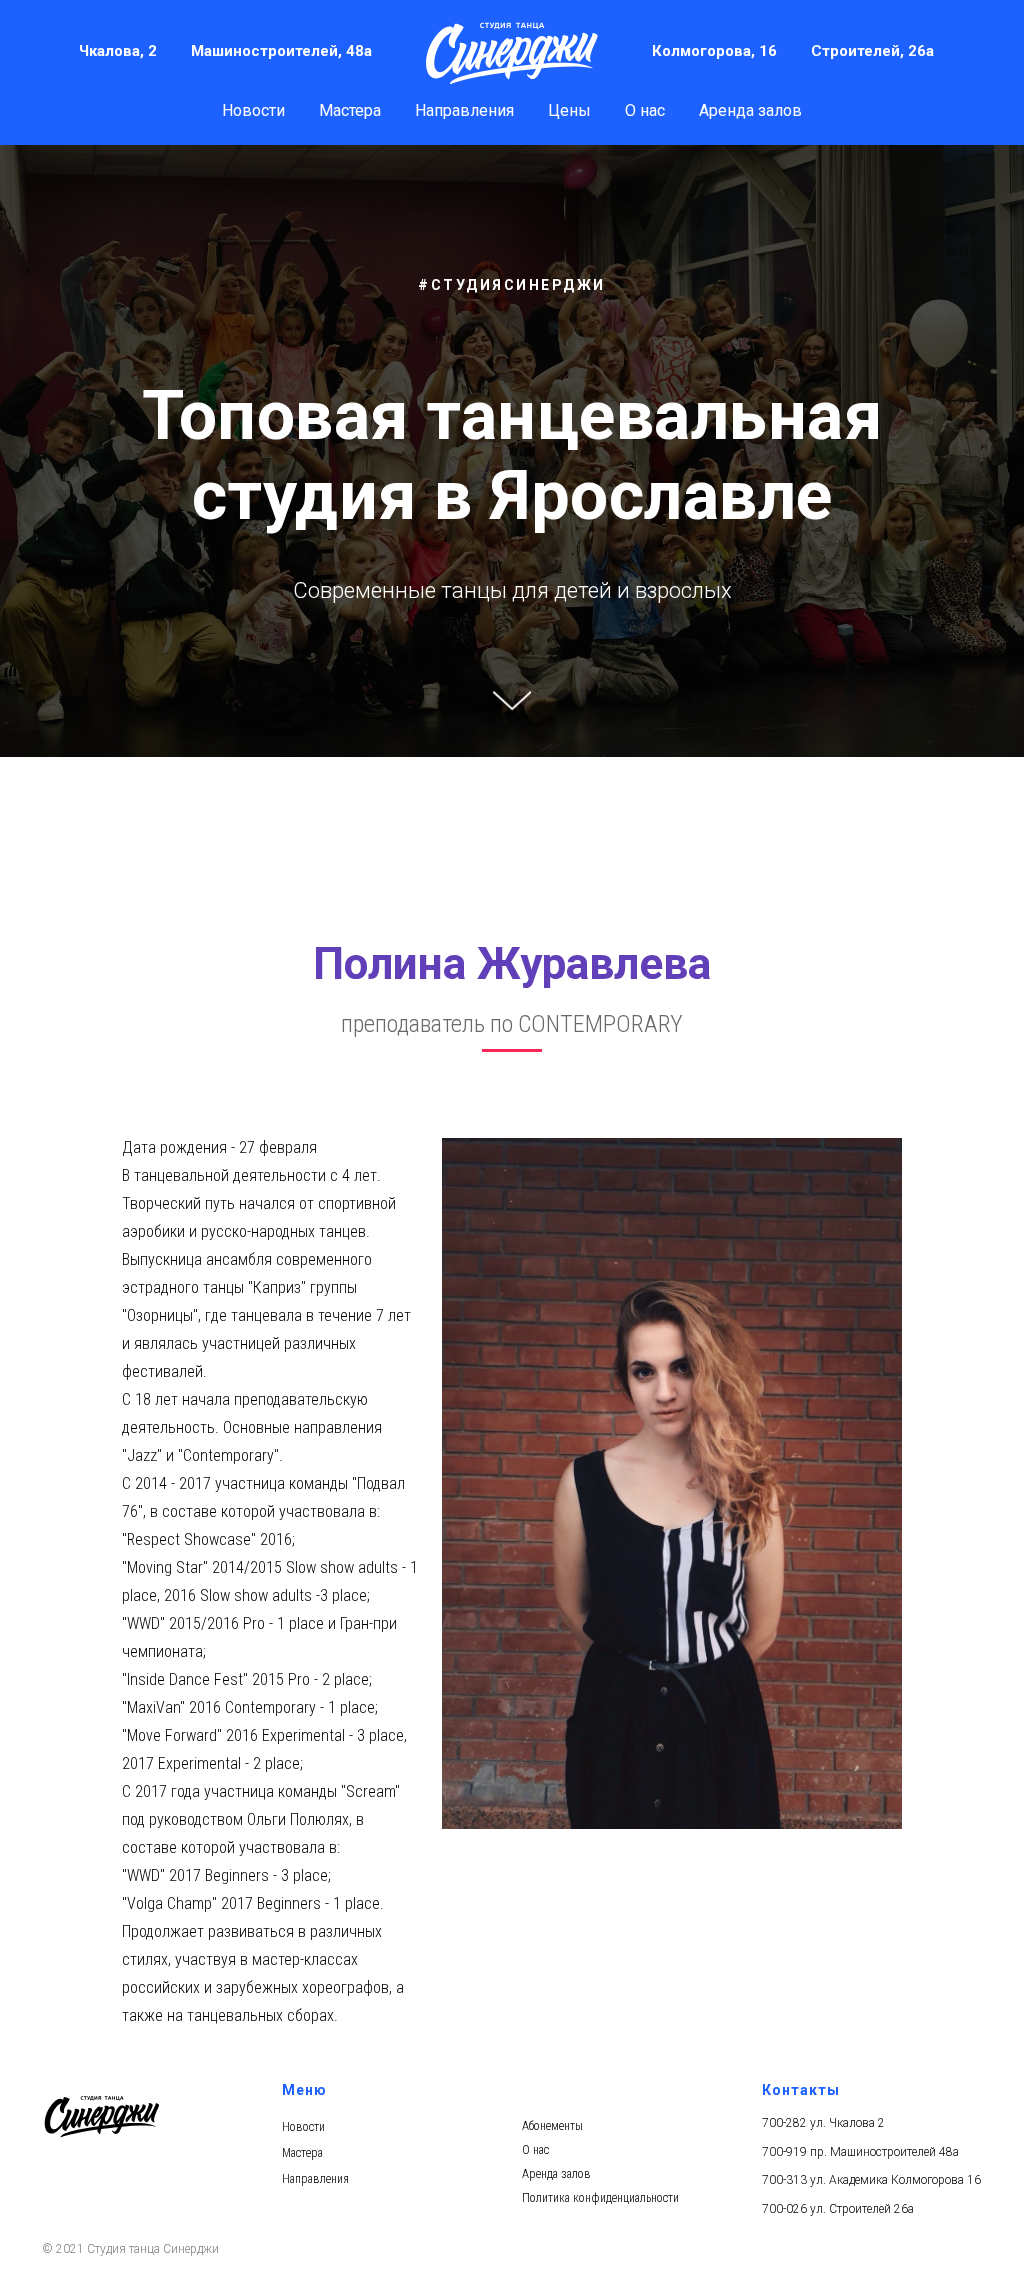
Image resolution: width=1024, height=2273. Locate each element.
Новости (253, 110)
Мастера (350, 110)
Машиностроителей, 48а (281, 51)
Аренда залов (750, 110)
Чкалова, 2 (118, 51)
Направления (464, 110)
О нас (645, 110)
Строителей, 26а (872, 51)
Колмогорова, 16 (714, 51)
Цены (569, 110)
